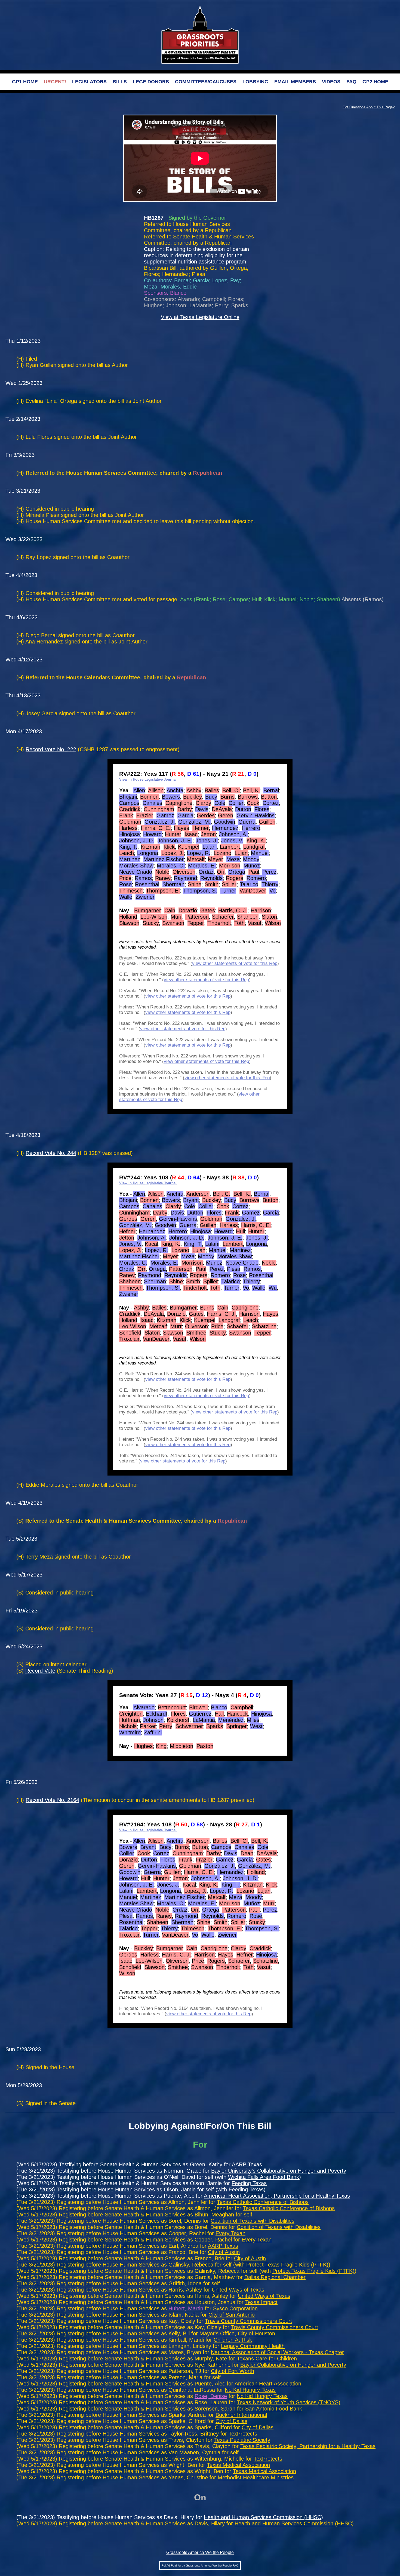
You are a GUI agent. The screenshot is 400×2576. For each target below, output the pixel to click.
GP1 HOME (25, 82)
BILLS (120, 82)
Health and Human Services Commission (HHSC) (263, 2517)
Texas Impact (261, 2302)
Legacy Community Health (253, 2346)
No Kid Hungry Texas (250, 2390)
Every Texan (230, 2233)
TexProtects (243, 2434)
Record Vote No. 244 (51, 1153)
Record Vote (40, 1671)
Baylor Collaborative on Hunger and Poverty (293, 2365)
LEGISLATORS (89, 82)
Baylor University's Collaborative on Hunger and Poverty (279, 2171)
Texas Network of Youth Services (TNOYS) (289, 2402)
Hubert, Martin (186, 2308)
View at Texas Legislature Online (200, 317)
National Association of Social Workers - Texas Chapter (277, 2352)
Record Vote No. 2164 (52, 1800)
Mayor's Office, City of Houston (237, 2333)
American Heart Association (268, 2384)
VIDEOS (331, 82)
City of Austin (224, 2252)
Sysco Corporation (235, 2308)
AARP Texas (247, 2164)
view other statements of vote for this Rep (235, 963)
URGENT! (55, 82)
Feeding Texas (249, 2183)
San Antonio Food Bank (274, 2409)
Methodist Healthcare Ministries (256, 2477)
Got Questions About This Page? (369, 107)
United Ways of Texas (238, 2290)
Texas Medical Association (238, 2465)
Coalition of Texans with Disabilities (253, 2221)
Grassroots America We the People (200, 2552)
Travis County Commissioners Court (248, 2321)
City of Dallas (231, 2421)
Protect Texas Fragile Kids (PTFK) (287, 2265)
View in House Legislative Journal (148, 779)
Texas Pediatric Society (242, 2440)
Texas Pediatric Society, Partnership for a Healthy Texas (308, 2446)
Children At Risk (233, 2340)
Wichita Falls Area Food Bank (264, 2177)
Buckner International (241, 2415)
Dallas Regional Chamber (275, 2277)
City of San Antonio (232, 2315)
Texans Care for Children (267, 2359)
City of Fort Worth (233, 2371)
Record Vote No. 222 (51, 749)
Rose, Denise (211, 2396)
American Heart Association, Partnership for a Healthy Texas (277, 2196)
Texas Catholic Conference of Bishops (263, 2202)
